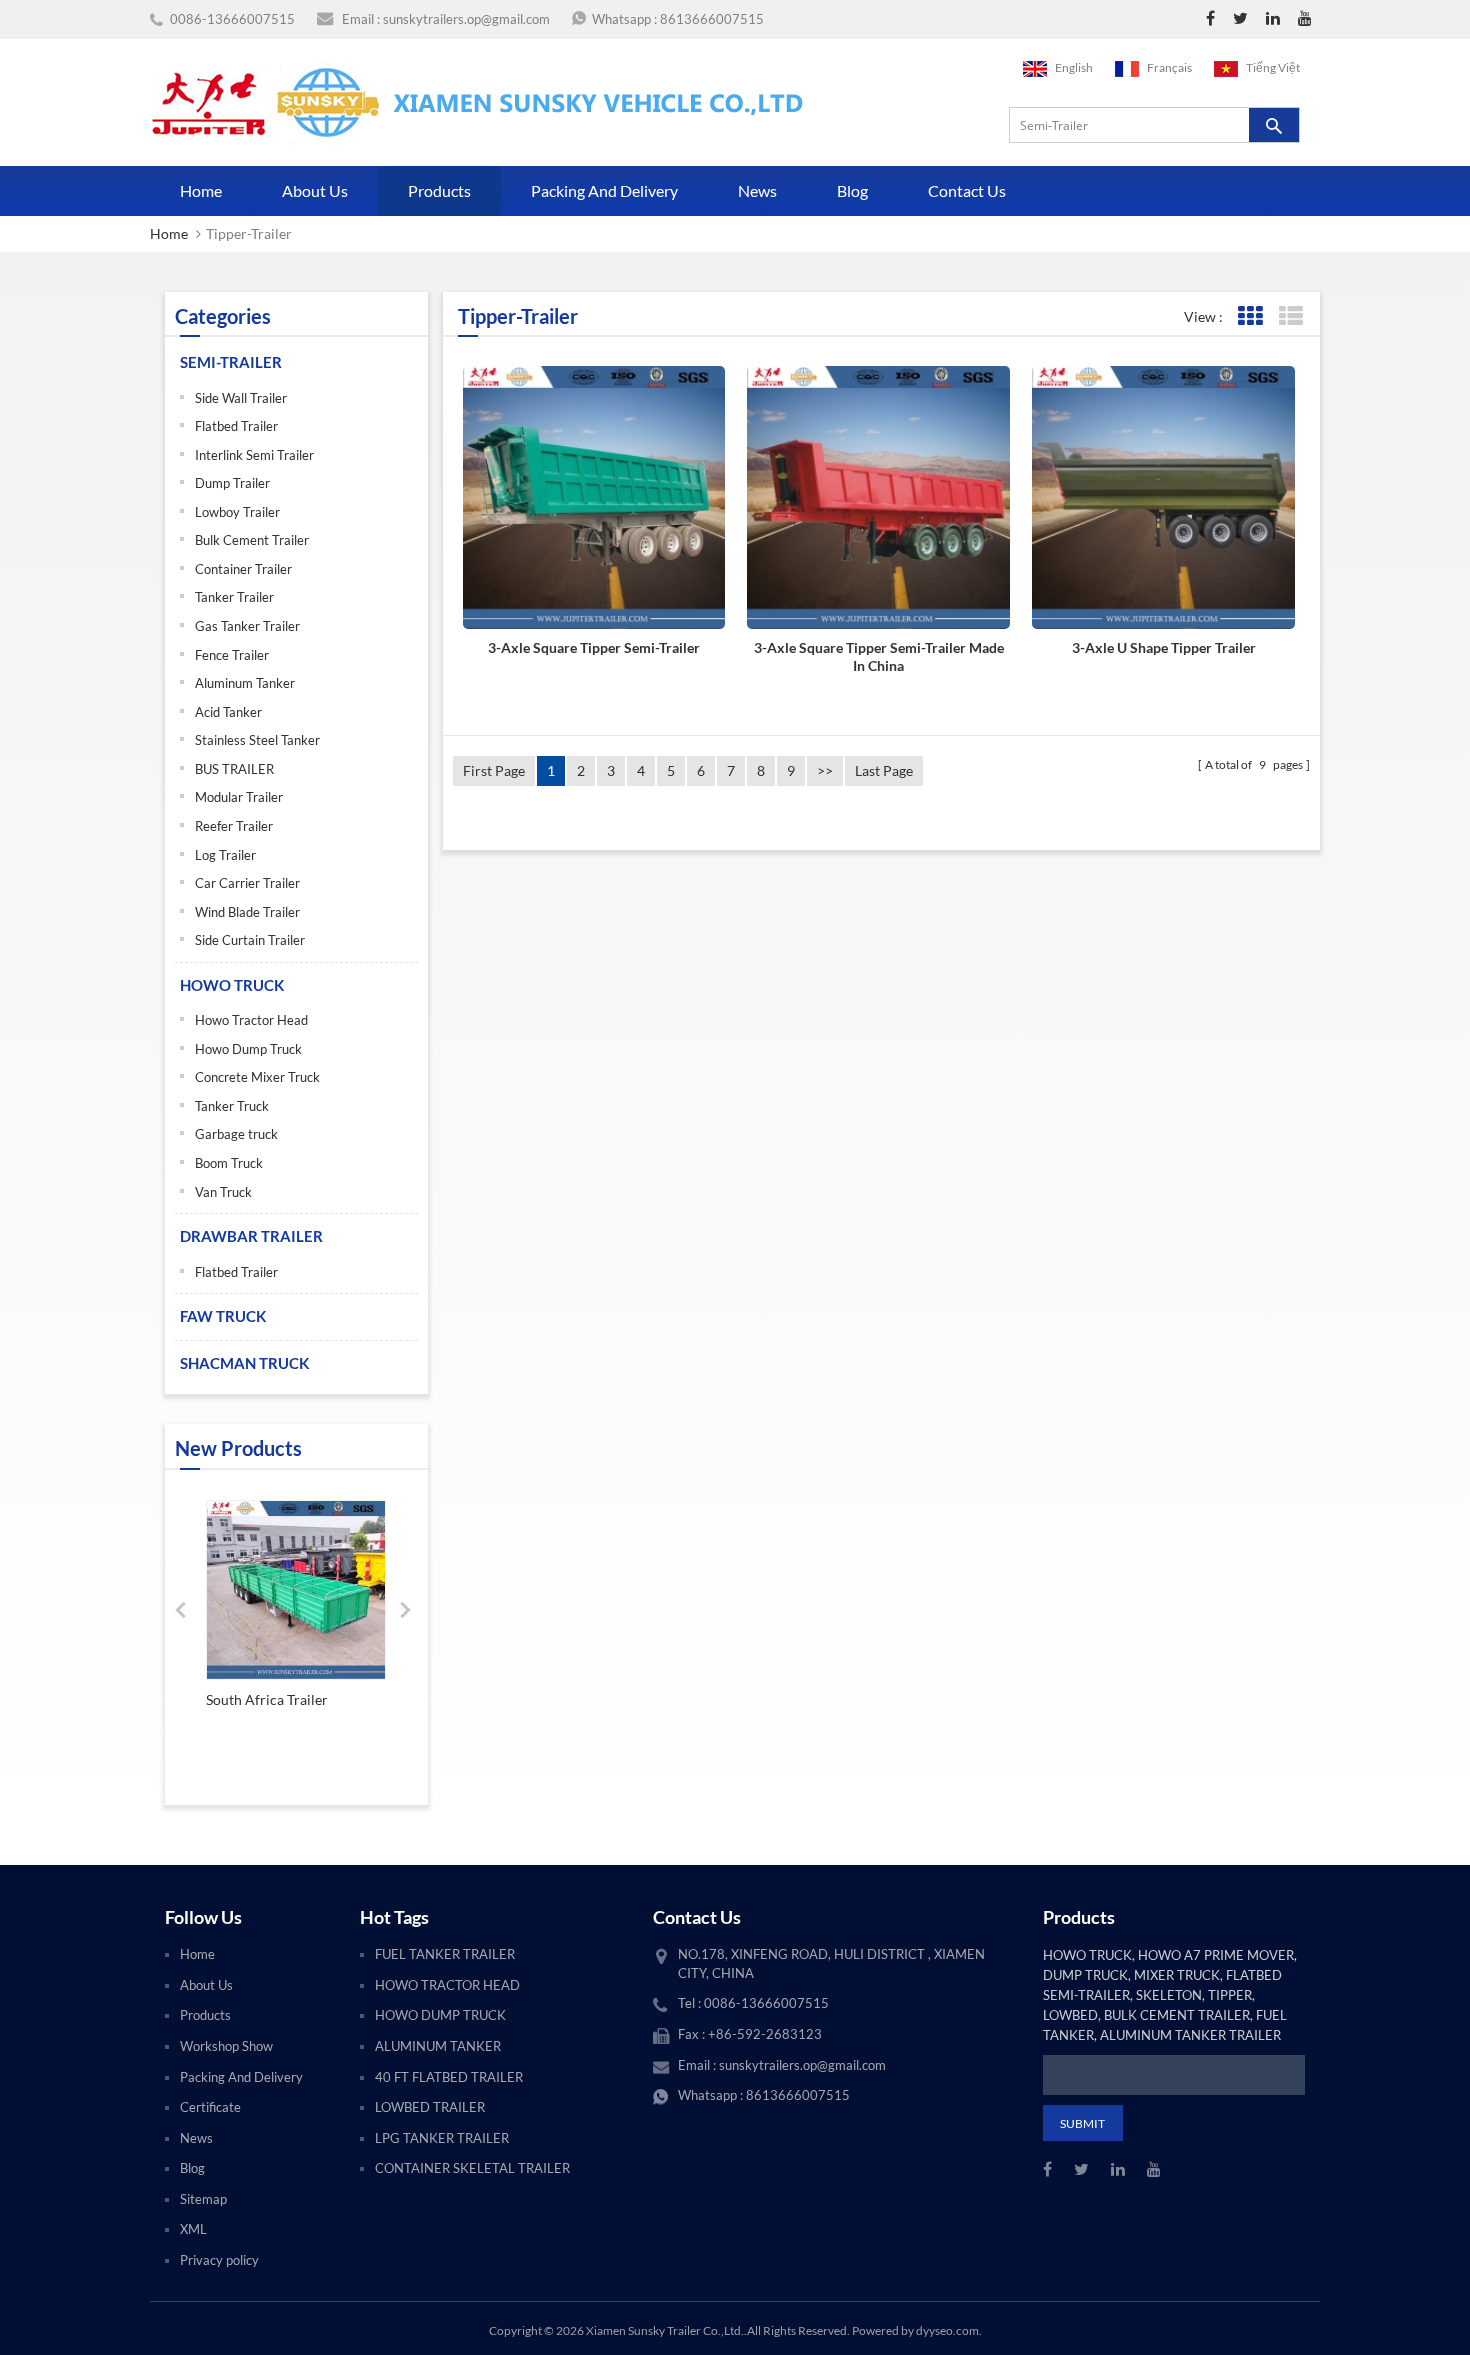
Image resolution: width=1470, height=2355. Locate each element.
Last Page (884, 770)
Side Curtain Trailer (250, 940)
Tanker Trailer (234, 597)
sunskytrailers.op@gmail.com (466, 19)
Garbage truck (236, 1134)
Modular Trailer (239, 797)
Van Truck (223, 1192)
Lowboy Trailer (237, 512)
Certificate (210, 2107)
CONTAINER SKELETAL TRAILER (472, 2168)
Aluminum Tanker (245, 683)
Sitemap (203, 2199)
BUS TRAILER (234, 769)
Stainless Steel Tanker (257, 740)
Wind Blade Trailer (247, 912)
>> (825, 770)
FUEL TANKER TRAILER (445, 1954)
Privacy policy (219, 2260)
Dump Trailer (232, 483)
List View (1290, 316)
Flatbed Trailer (236, 426)
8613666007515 (712, 19)
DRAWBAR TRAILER (251, 1236)
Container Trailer (243, 569)
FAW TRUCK (223, 1316)
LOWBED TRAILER (430, 2107)
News (757, 190)
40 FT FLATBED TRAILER (449, 2077)
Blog (852, 190)
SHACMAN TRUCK (244, 1363)
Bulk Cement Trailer (252, 540)
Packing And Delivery (604, 190)
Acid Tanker (228, 712)
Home (201, 190)
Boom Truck (229, 1163)
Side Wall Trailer (241, 398)
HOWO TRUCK (232, 985)
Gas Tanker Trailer (247, 626)
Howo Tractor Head (251, 1020)
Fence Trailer (232, 655)
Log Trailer (225, 855)
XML (193, 2229)
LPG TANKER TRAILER (442, 2138)
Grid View (1249, 316)
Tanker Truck (232, 1106)
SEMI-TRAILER (231, 362)
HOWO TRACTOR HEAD (447, 1985)
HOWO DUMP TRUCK (440, 2015)
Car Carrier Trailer (247, 883)
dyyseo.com (947, 2330)
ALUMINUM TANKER (438, 2046)
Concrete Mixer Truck (257, 1077)
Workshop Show (226, 2046)
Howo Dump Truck (248, 1049)
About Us (315, 190)
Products (439, 190)
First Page (494, 770)
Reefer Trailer (234, 826)
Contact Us (967, 190)
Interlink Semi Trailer (254, 455)
